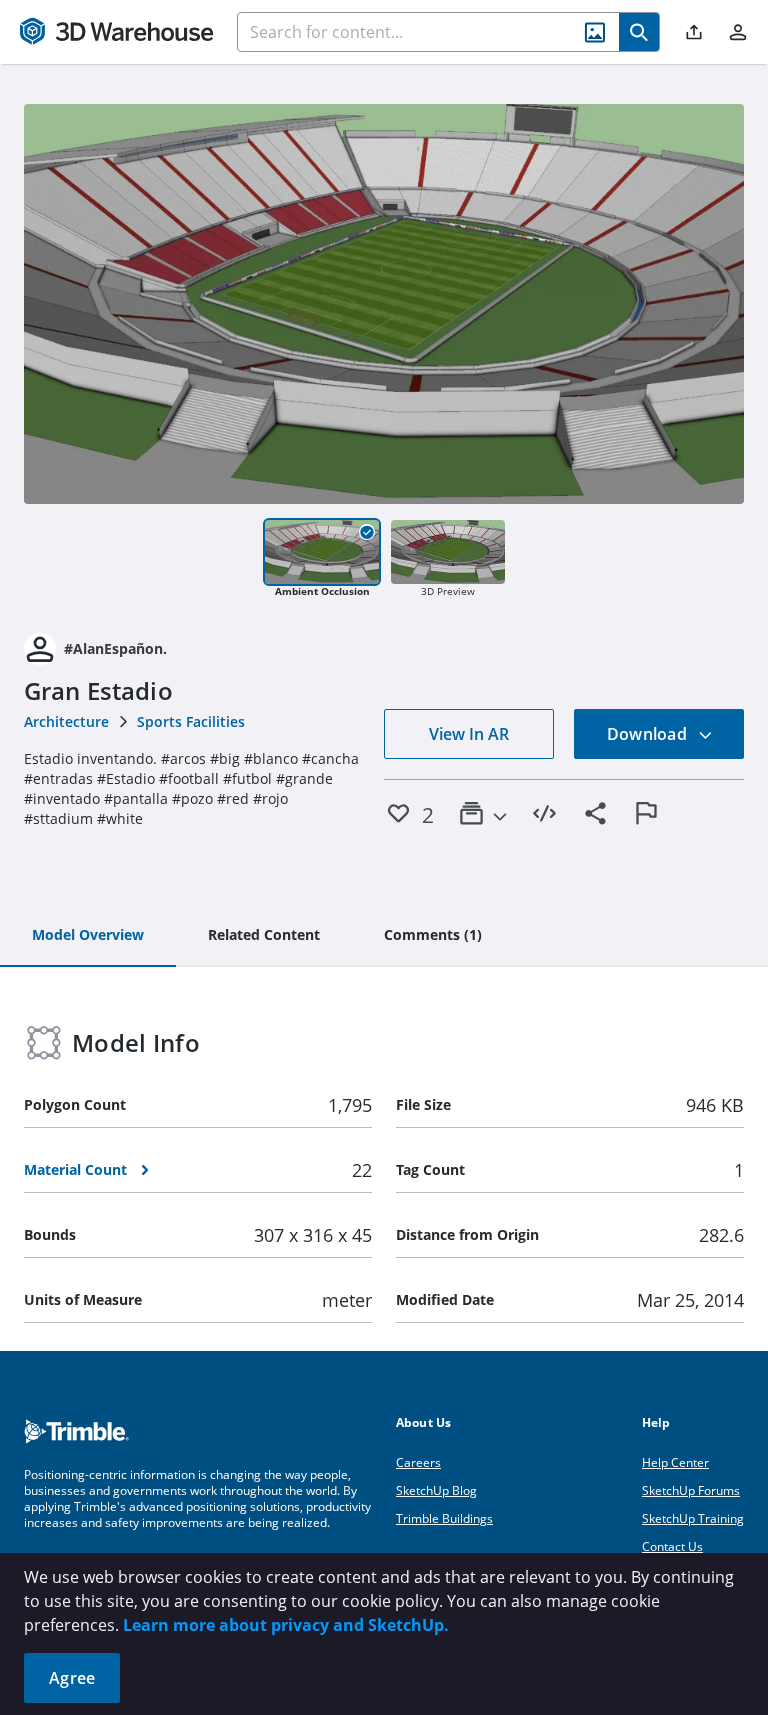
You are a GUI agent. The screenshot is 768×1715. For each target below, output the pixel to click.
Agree (72, 1678)
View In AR (469, 734)
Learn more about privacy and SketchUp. (286, 1625)
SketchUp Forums (691, 1490)
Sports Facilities (191, 721)
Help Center (675, 1462)
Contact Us (672, 1546)
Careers (418, 1462)
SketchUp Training (693, 1518)
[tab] (88, 936)
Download (649, 734)
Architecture (66, 721)
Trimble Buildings (444, 1518)
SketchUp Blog (436, 1490)
